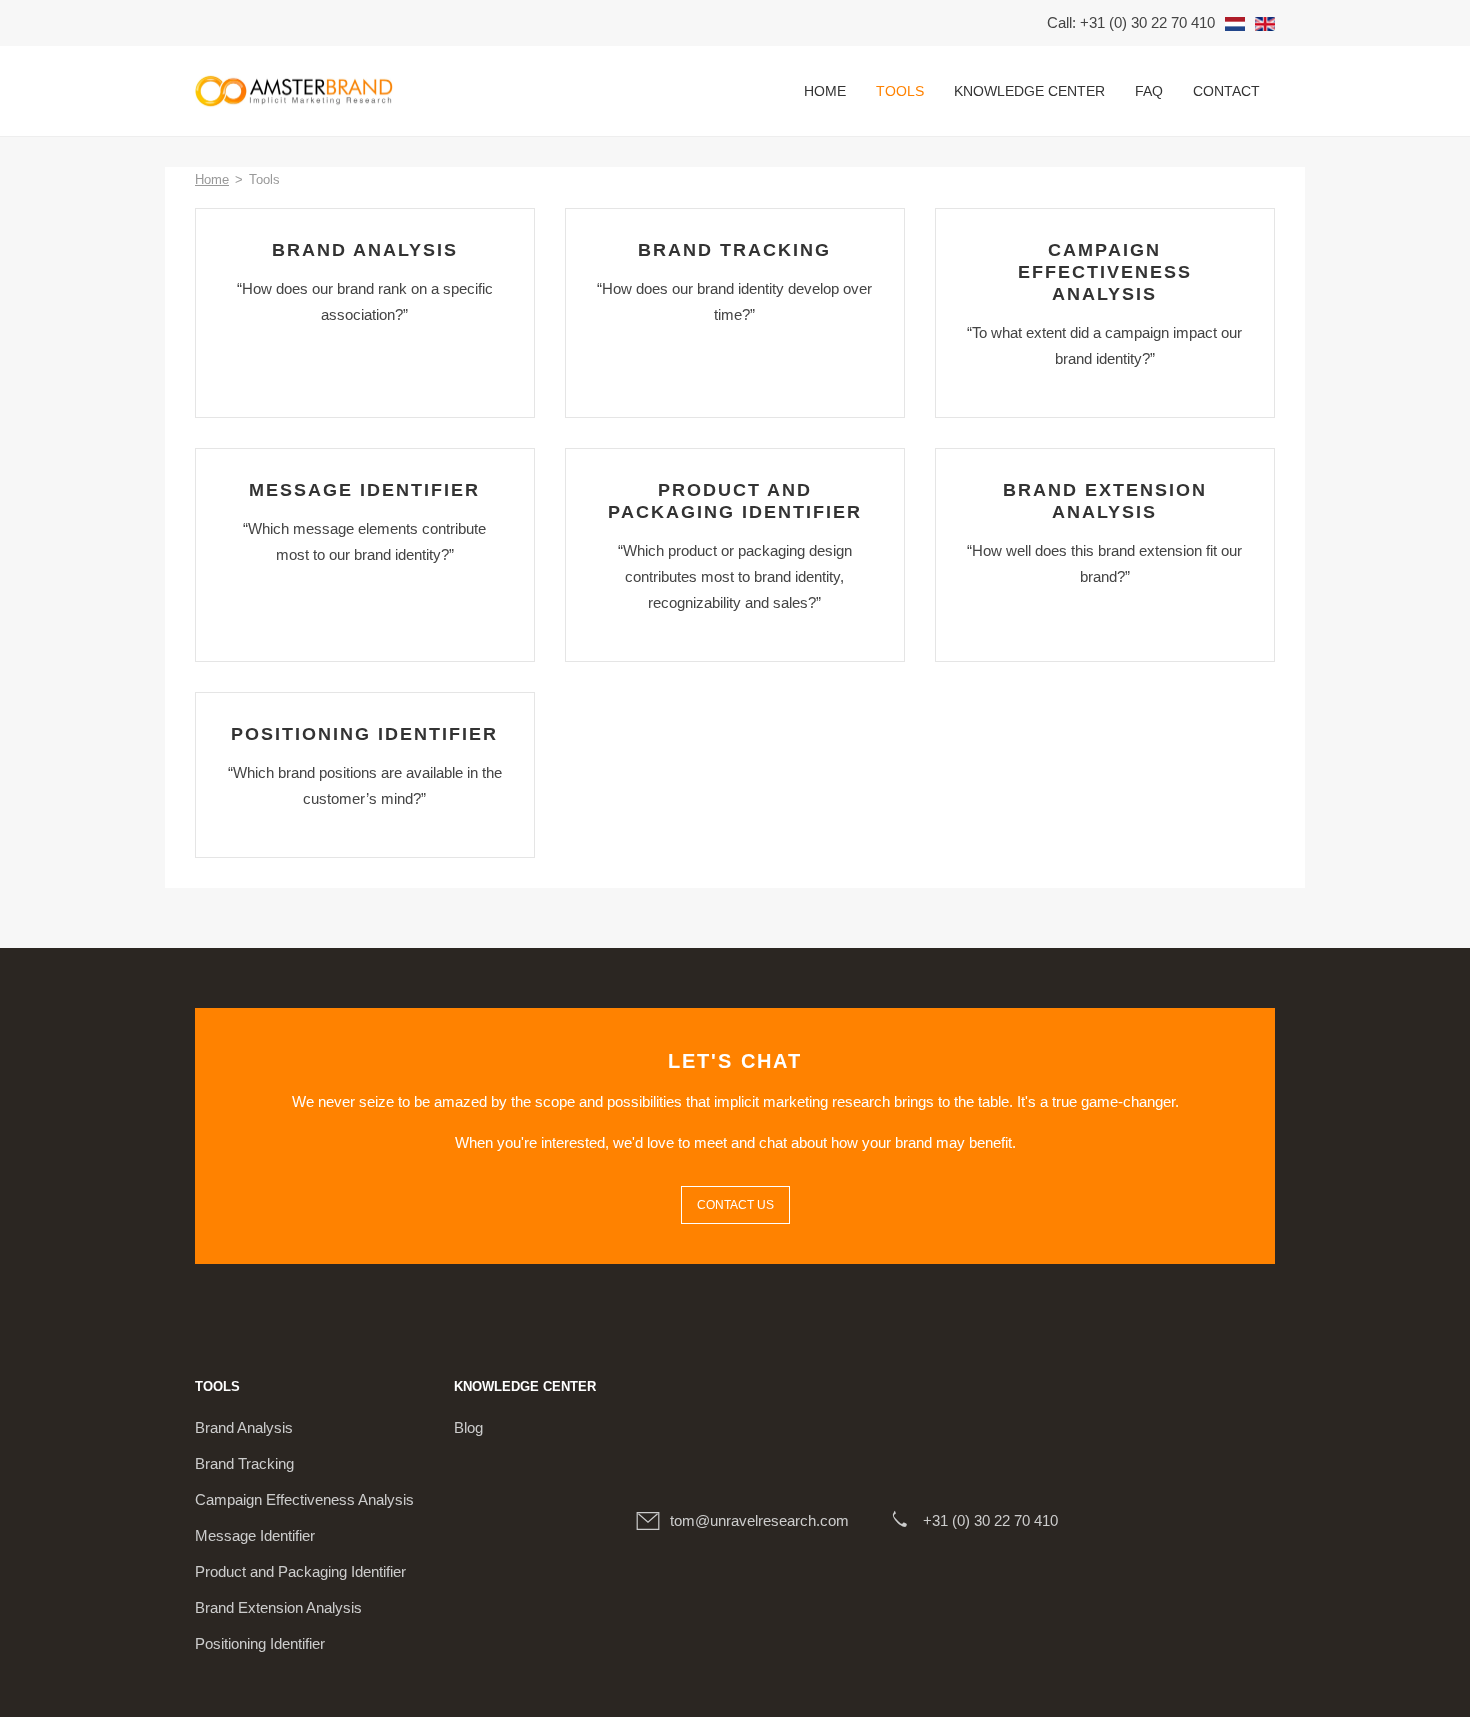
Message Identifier (255, 1535)
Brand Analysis (244, 1427)
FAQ (1149, 91)
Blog (468, 1427)
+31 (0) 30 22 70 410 (990, 1520)
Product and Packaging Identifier (300, 1571)
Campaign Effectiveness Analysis (304, 1499)
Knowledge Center (1029, 91)
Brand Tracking (244, 1463)
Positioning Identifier (260, 1643)
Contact (1226, 91)
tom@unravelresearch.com (759, 1520)
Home (825, 91)
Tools (900, 91)
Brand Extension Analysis (278, 1607)
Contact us (735, 1205)
